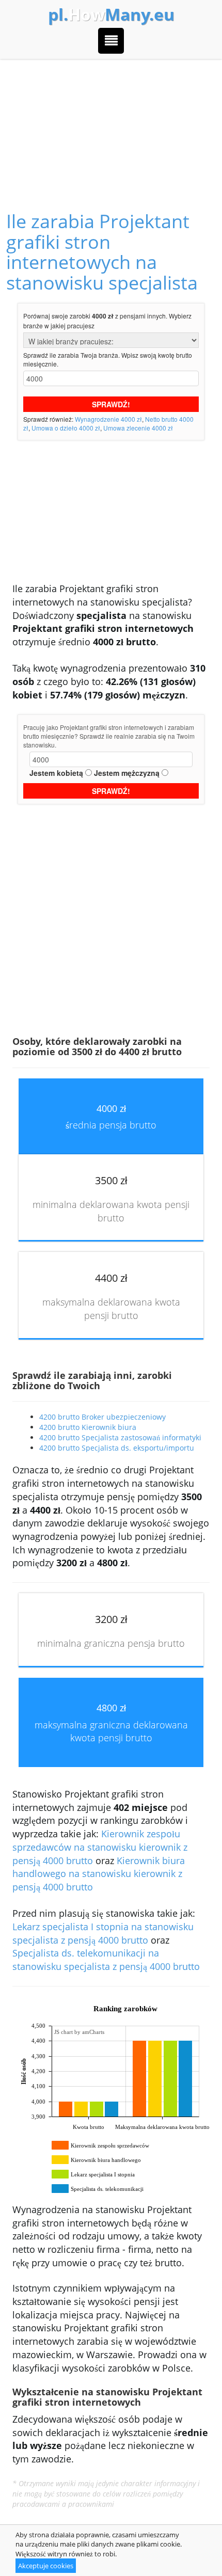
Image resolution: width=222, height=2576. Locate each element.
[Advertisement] (111, 123)
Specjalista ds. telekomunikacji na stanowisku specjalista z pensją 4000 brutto (106, 1960)
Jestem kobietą (56, 773)
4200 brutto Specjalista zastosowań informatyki (120, 1437)
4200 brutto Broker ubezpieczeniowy (102, 1417)
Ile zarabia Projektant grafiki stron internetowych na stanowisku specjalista (102, 252)
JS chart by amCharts (79, 2032)
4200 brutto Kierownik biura (88, 1427)
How (111, 14)
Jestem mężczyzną (127, 773)
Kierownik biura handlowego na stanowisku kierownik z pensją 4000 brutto (99, 1874)
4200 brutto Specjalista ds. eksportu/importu (117, 1448)
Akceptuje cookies (46, 2566)
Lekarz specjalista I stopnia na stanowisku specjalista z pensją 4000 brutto (103, 1933)
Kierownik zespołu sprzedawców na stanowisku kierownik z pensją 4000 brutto (100, 1847)
